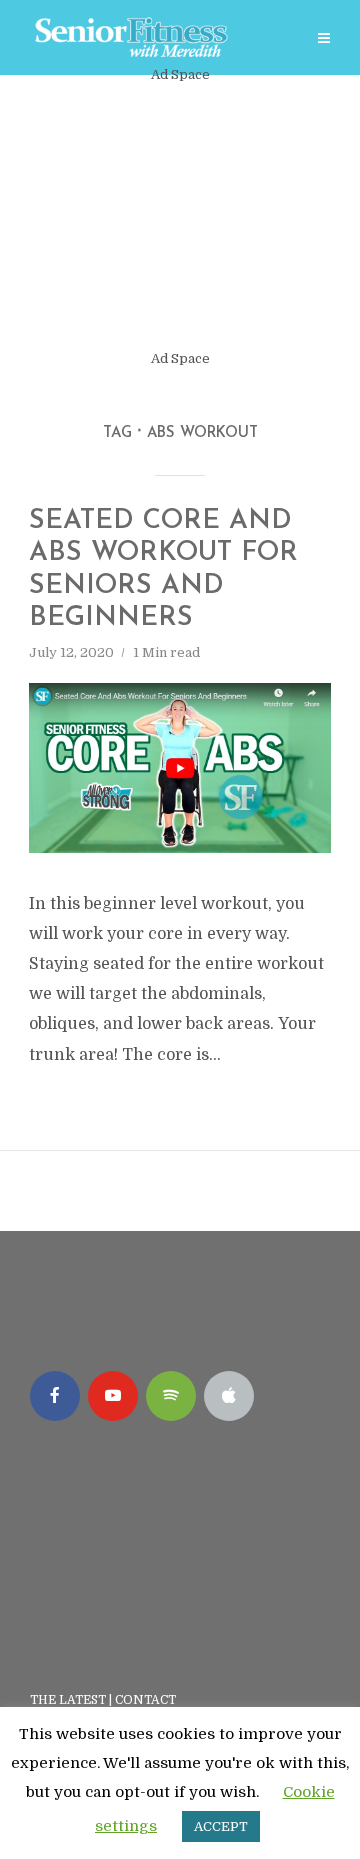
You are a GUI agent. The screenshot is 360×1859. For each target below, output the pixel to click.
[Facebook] (55, 1396)
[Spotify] (171, 1396)
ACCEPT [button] (221, 1826)
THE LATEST (68, 1700)
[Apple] (229, 1396)
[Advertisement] (180, 217)
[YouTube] (113, 1396)
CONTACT (147, 1700)
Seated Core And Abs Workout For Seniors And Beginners (163, 570)
